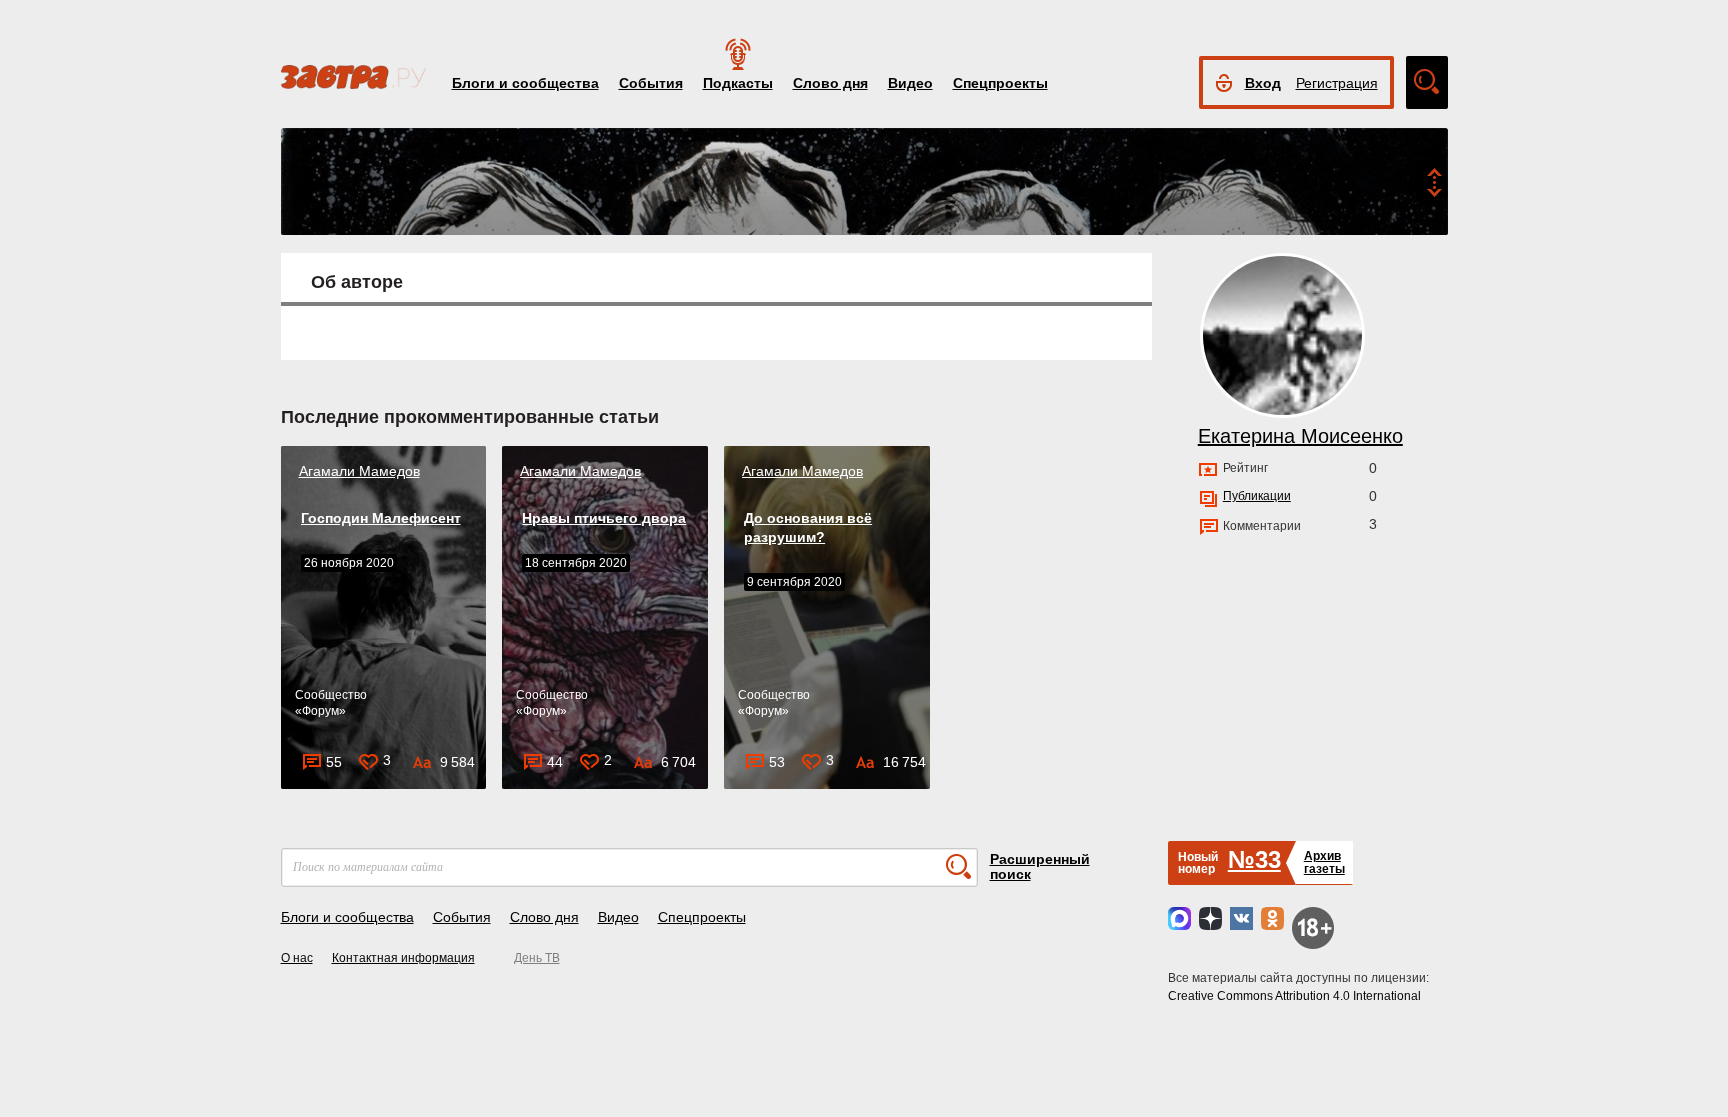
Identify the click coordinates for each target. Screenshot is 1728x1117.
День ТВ (537, 958)
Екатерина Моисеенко (1300, 436)
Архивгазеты (1324, 862)
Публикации (1257, 496)
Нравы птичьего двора (604, 518)
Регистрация (1337, 83)
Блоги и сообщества (525, 83)
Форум (320, 711)
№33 (1254, 859)
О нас (297, 958)
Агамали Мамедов (359, 471)
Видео (910, 83)
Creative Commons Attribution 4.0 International (1294, 996)
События (651, 83)
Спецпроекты (1000, 83)
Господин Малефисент (381, 518)
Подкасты (738, 83)
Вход (1263, 83)
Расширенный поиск (1040, 866)
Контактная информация (403, 958)
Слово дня (830, 83)
